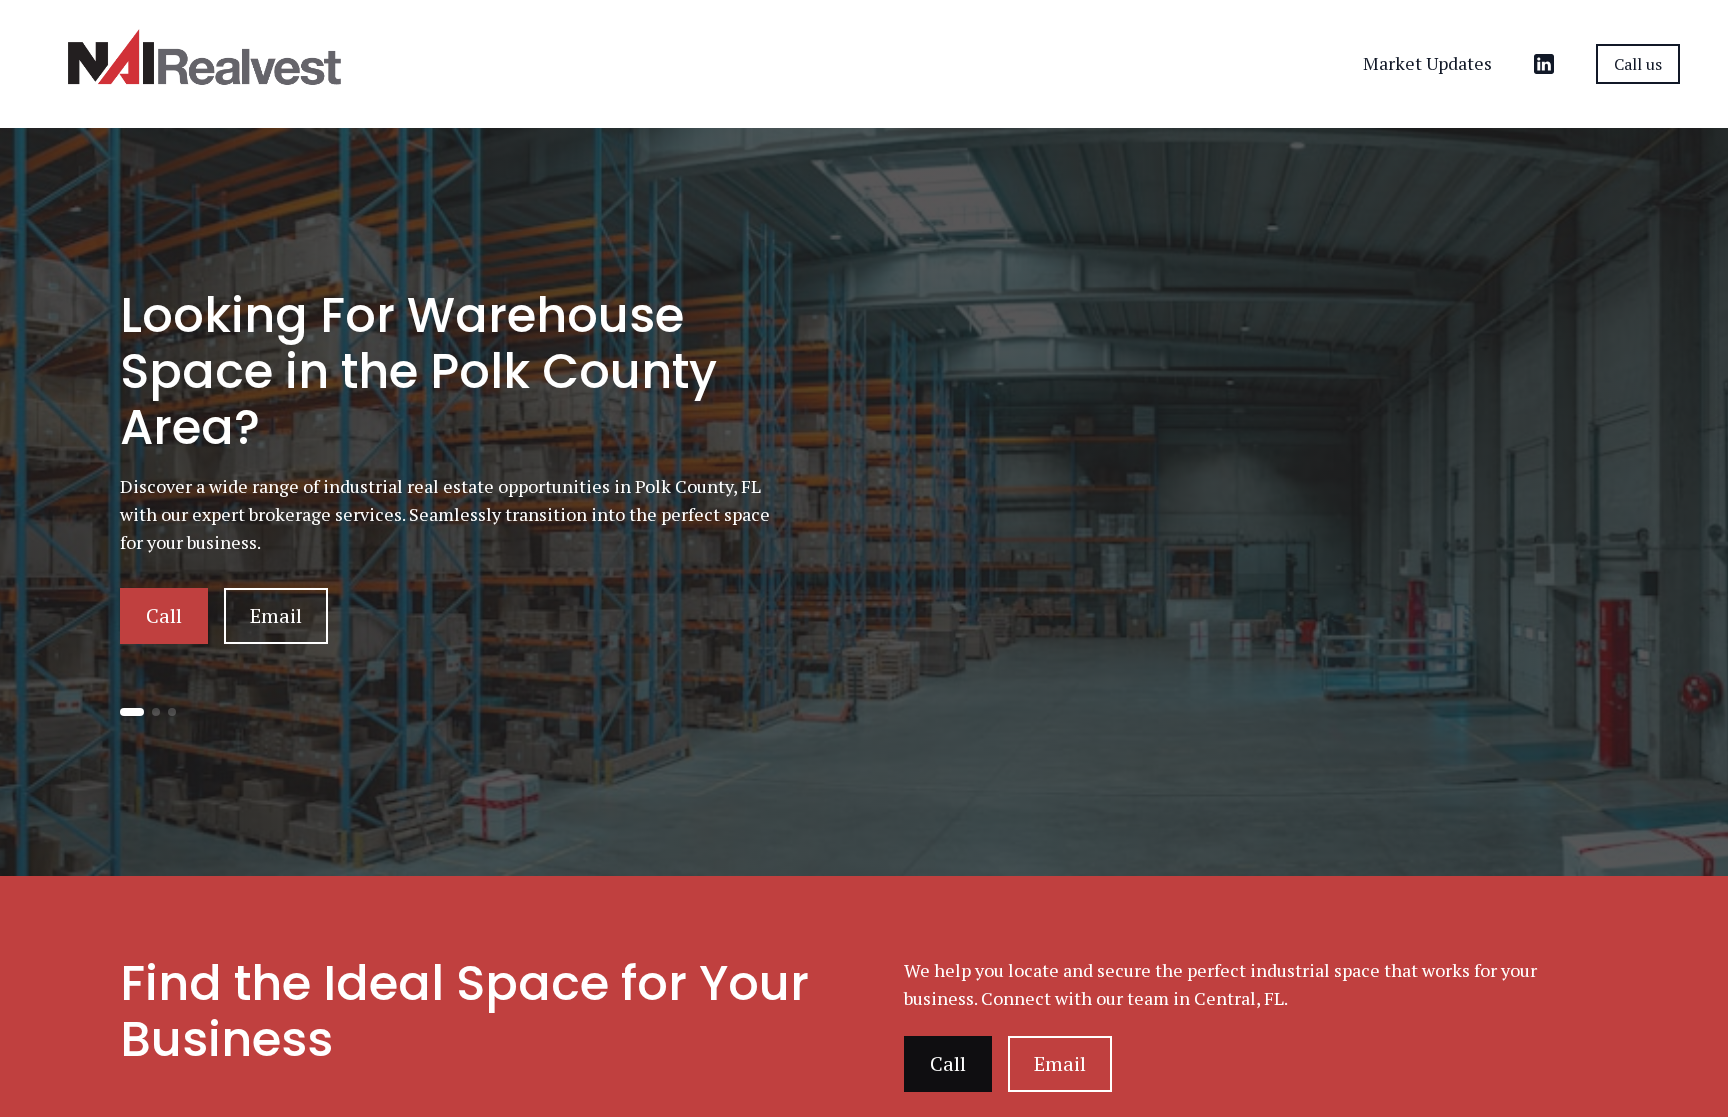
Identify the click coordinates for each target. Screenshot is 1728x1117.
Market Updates (1427, 63)
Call (164, 615)
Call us (1638, 64)
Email (276, 615)
